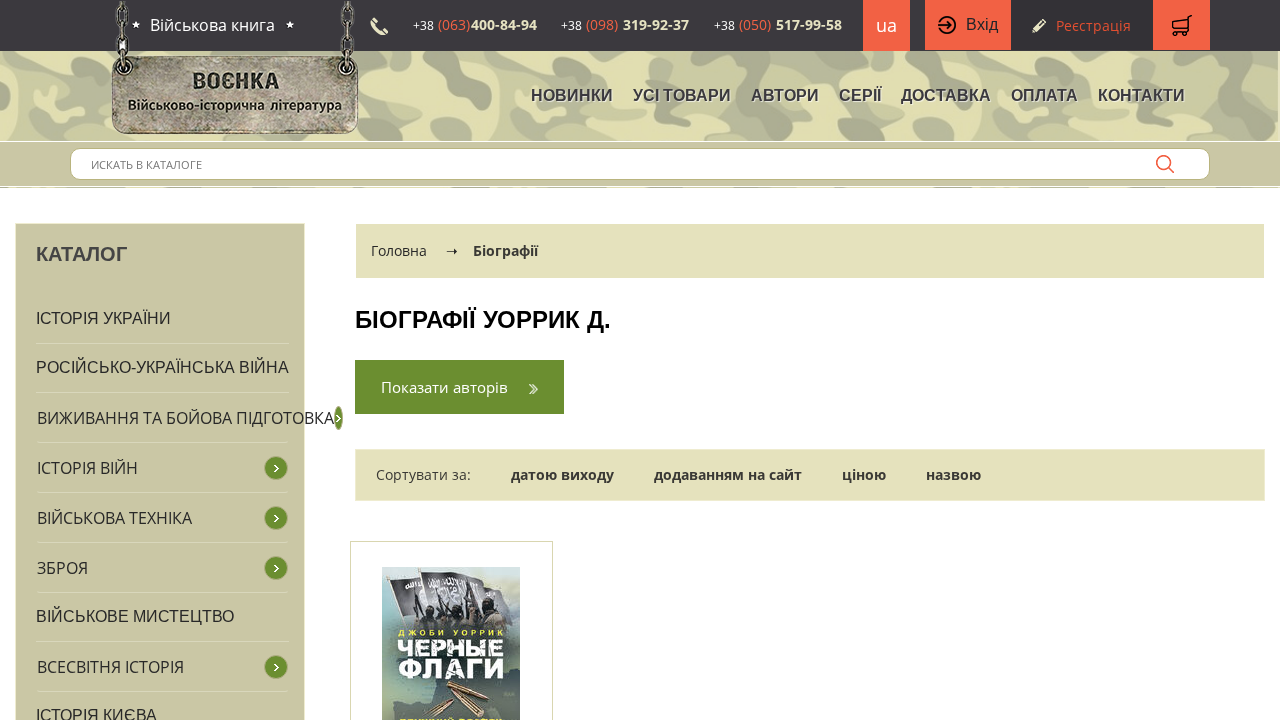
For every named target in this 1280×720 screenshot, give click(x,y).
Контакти (1141, 95)
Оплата (1044, 95)
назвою (953, 474)
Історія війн (87, 468)
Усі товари (682, 95)
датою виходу (562, 474)
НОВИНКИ (572, 95)
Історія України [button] (103, 318)
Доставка (946, 95)
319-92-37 (625, 24)
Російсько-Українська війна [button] (162, 367)
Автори (785, 95)
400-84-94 (475, 24)
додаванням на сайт (728, 474)
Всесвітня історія (110, 667)
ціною (864, 474)
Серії (860, 95)
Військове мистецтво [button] (135, 616)
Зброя (62, 568)
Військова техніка (114, 518)
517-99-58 (778, 24)
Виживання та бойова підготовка (185, 418)
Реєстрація (1093, 25)
